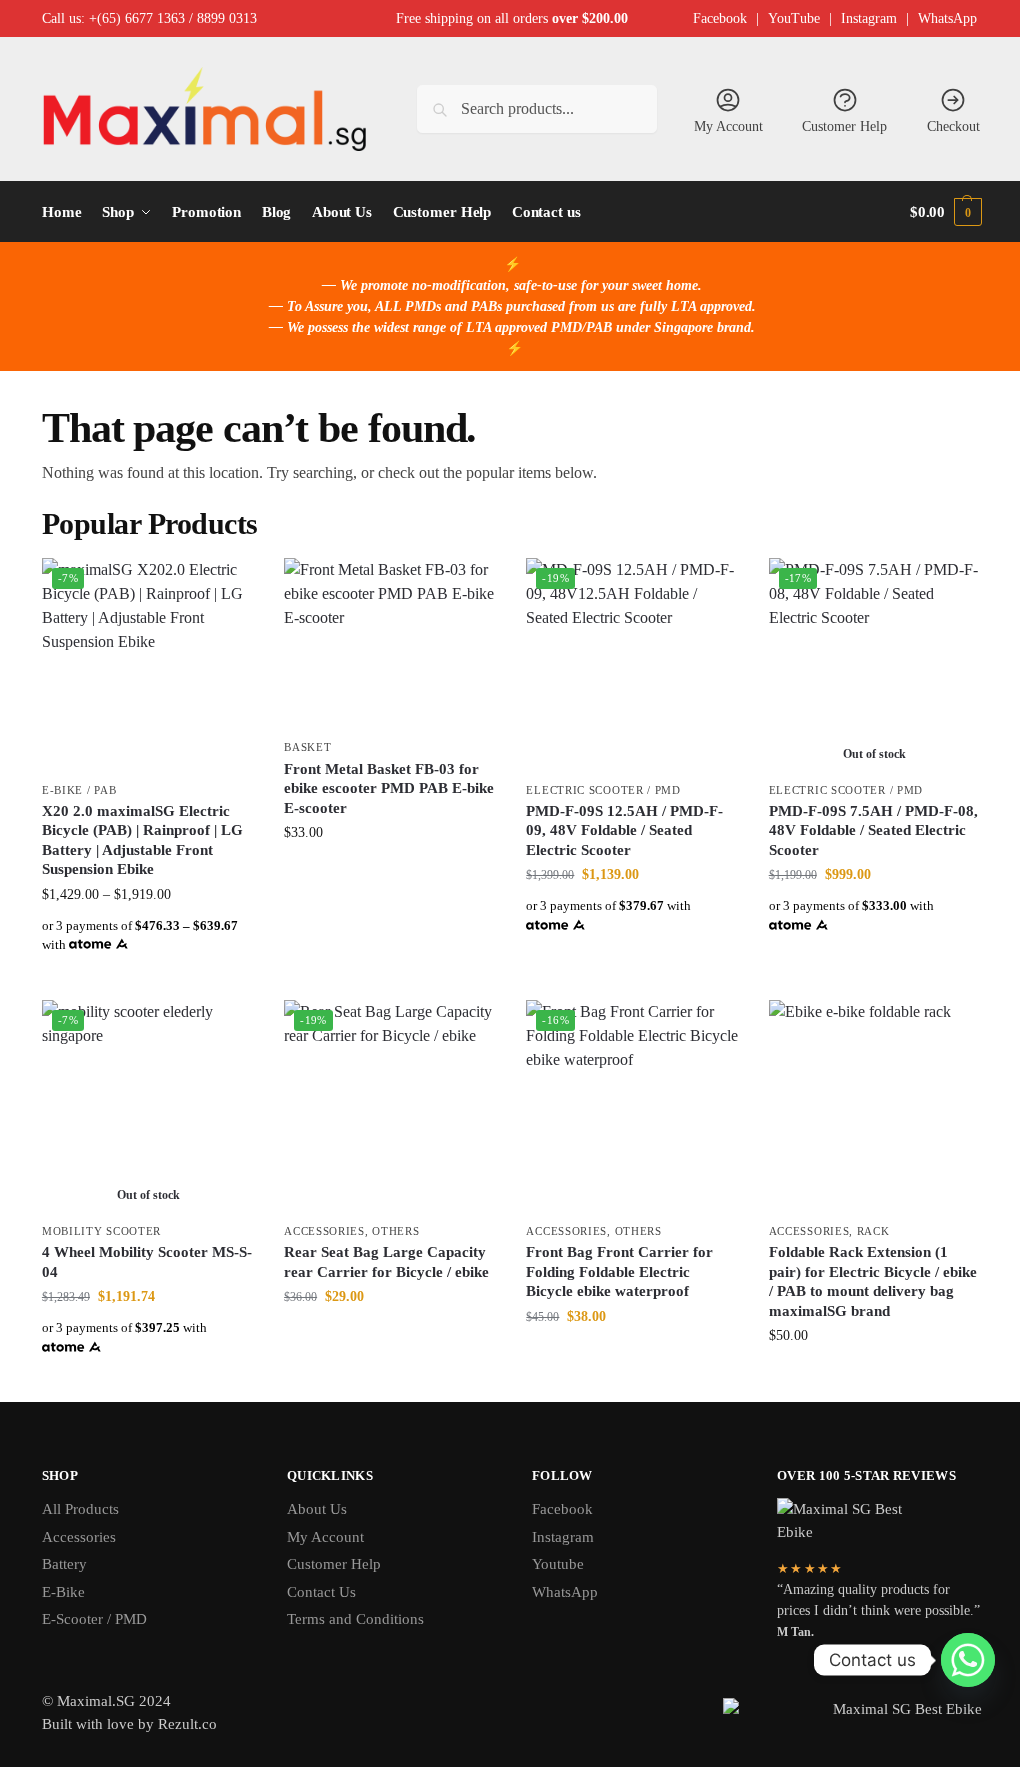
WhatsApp (947, 18)
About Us (317, 1509)
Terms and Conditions (355, 1619)
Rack (873, 1231)
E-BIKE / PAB (79, 790)
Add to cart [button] (390, 874)
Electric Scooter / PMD (603, 790)
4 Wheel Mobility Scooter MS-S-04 (147, 1262)
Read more (148, 1381)
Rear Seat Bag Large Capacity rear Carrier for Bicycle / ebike (386, 1262)
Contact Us (321, 1592)
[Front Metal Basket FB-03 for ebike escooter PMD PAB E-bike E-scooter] (390, 643)
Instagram (869, 18)
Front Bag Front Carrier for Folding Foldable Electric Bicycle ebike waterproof (619, 1271)
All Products (80, 1509)
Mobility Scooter (101, 1231)
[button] (946, 212)
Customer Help (844, 126)
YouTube (794, 18)
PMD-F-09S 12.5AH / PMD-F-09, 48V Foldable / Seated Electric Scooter (624, 830)
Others (395, 1231)
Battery (64, 1564)
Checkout (953, 126)
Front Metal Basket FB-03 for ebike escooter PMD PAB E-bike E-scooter (389, 788)
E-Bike (63, 1592)
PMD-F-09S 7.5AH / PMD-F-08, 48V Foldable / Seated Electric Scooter (873, 830)
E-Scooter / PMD (94, 1619)
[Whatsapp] (968, 1660)
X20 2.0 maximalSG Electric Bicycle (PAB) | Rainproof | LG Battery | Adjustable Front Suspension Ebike (142, 840)
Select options (148, 979)
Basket (307, 747)
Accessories (324, 1231)
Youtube (558, 1564)
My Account (728, 126)
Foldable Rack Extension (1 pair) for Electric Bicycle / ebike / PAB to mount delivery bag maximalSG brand (873, 1281)
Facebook (720, 18)
